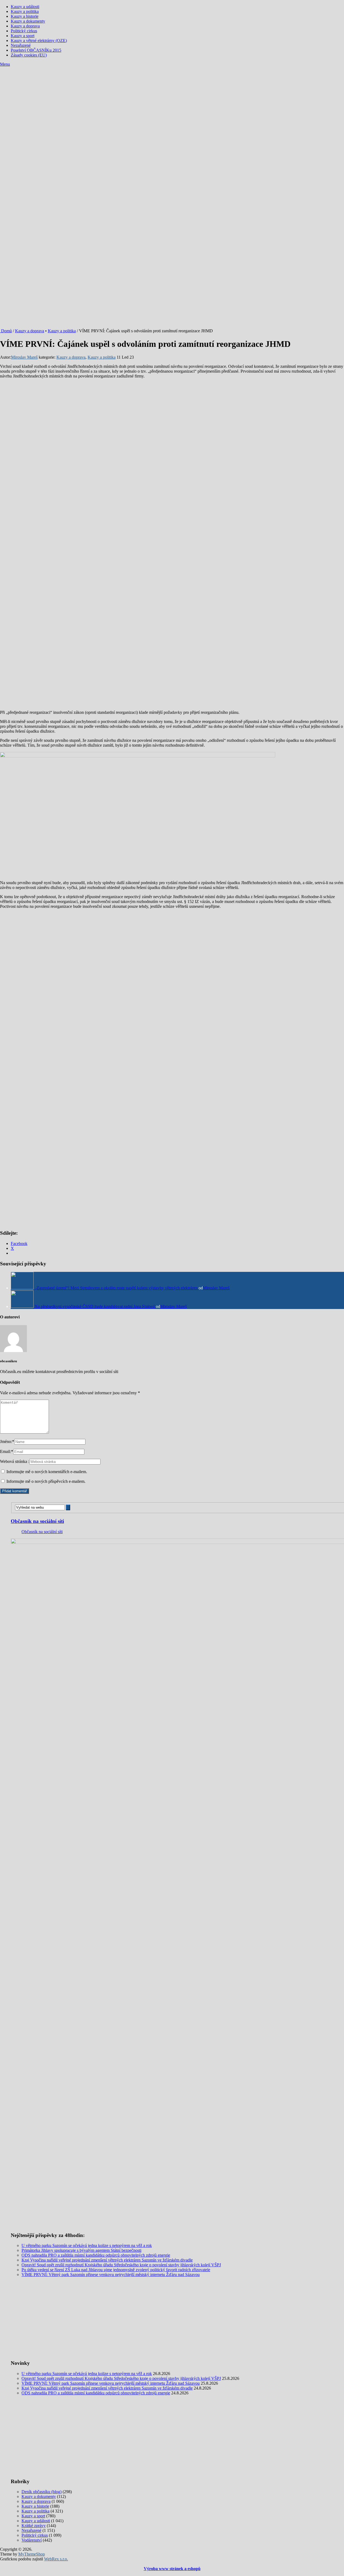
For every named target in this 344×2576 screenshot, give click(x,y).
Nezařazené (21, 45)
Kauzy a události (25, 7)
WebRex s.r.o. (56, 2559)
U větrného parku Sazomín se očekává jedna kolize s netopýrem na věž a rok (87, 2245)
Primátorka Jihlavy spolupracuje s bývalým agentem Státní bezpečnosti (81, 2250)
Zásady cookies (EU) (29, 55)
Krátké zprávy (34, 2526)
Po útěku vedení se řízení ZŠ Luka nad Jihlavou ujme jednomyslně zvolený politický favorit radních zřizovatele (116, 2270)
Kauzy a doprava (25, 26)
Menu (5, 64)
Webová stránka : (15, 1461)
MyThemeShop (32, 2554)
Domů (6, 331)
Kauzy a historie (25, 16)
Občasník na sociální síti (37, 1521)
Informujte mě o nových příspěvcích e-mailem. (46, 1481)
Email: (7, 1451)
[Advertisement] (172, 107)
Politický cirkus (24, 31)
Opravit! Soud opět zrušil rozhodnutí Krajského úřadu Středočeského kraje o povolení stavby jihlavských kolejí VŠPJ (121, 2265)
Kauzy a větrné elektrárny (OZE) (39, 40)
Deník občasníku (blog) (42, 2492)
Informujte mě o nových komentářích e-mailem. (47, 1472)
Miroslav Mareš (24, 357)
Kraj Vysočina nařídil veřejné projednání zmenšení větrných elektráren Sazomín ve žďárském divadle (107, 2260)
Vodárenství (32, 2540)
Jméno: (7, 1441)
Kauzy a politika (25, 11)
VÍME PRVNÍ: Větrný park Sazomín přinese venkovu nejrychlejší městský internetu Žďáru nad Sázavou (111, 2275)
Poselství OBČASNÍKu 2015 (36, 50)
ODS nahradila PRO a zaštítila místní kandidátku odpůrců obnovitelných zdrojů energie (96, 2255)
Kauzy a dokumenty (28, 21)
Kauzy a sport (23, 36)
